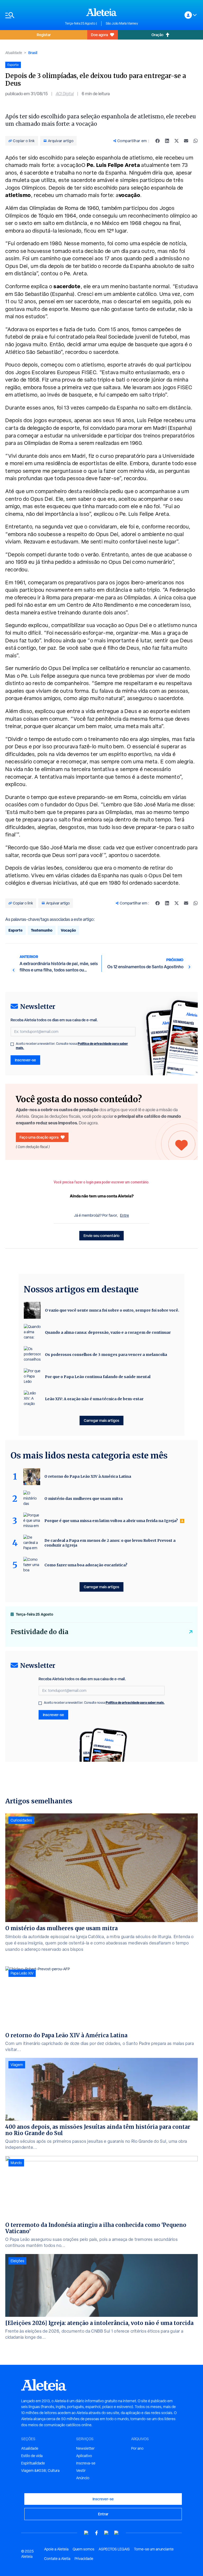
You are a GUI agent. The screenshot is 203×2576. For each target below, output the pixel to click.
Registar (44, 35)
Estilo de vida (32, 2456)
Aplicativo (84, 2456)
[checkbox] (12, 1044)
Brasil (33, 53)
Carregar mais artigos (101, 1420)
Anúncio (83, 2478)
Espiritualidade (33, 2463)
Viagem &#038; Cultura (40, 2471)
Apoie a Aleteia (56, 2549)
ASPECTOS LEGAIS (114, 2549)
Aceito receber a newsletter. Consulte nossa (72, 1046)
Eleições (17, 2261)
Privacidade (84, 2559)
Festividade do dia (40, 1632)
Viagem (17, 2065)
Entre (124, 1215)
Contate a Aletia (57, 2559)
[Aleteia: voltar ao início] (101, 12)
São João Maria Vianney (122, 23)
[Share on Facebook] (158, 141)
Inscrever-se (25, 1060)
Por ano (137, 2448)
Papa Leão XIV (22, 1973)
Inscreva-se (86, 2463)
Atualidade (14, 53)
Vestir (81, 2471)
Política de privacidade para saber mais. (135, 1703)
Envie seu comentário (101, 1236)
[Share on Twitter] (177, 141)
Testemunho (42, 930)
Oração (157, 35)
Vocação (68, 930)
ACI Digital (65, 94)
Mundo (16, 2163)
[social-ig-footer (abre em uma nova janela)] (117, 2533)
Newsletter (85, 2448)
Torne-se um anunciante (154, 2549)
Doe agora (99, 35)
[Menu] (33, 15)
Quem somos (84, 2549)
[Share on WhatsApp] (196, 141)
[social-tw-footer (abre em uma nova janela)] (107, 2533)
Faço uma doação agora (39, 1137)
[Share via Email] (186, 141)
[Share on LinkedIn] (167, 141)
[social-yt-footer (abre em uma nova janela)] (86, 2533)
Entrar (103, 2514)
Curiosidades (21, 1820)
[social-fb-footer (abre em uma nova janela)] (96, 2533)
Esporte (15, 930)
